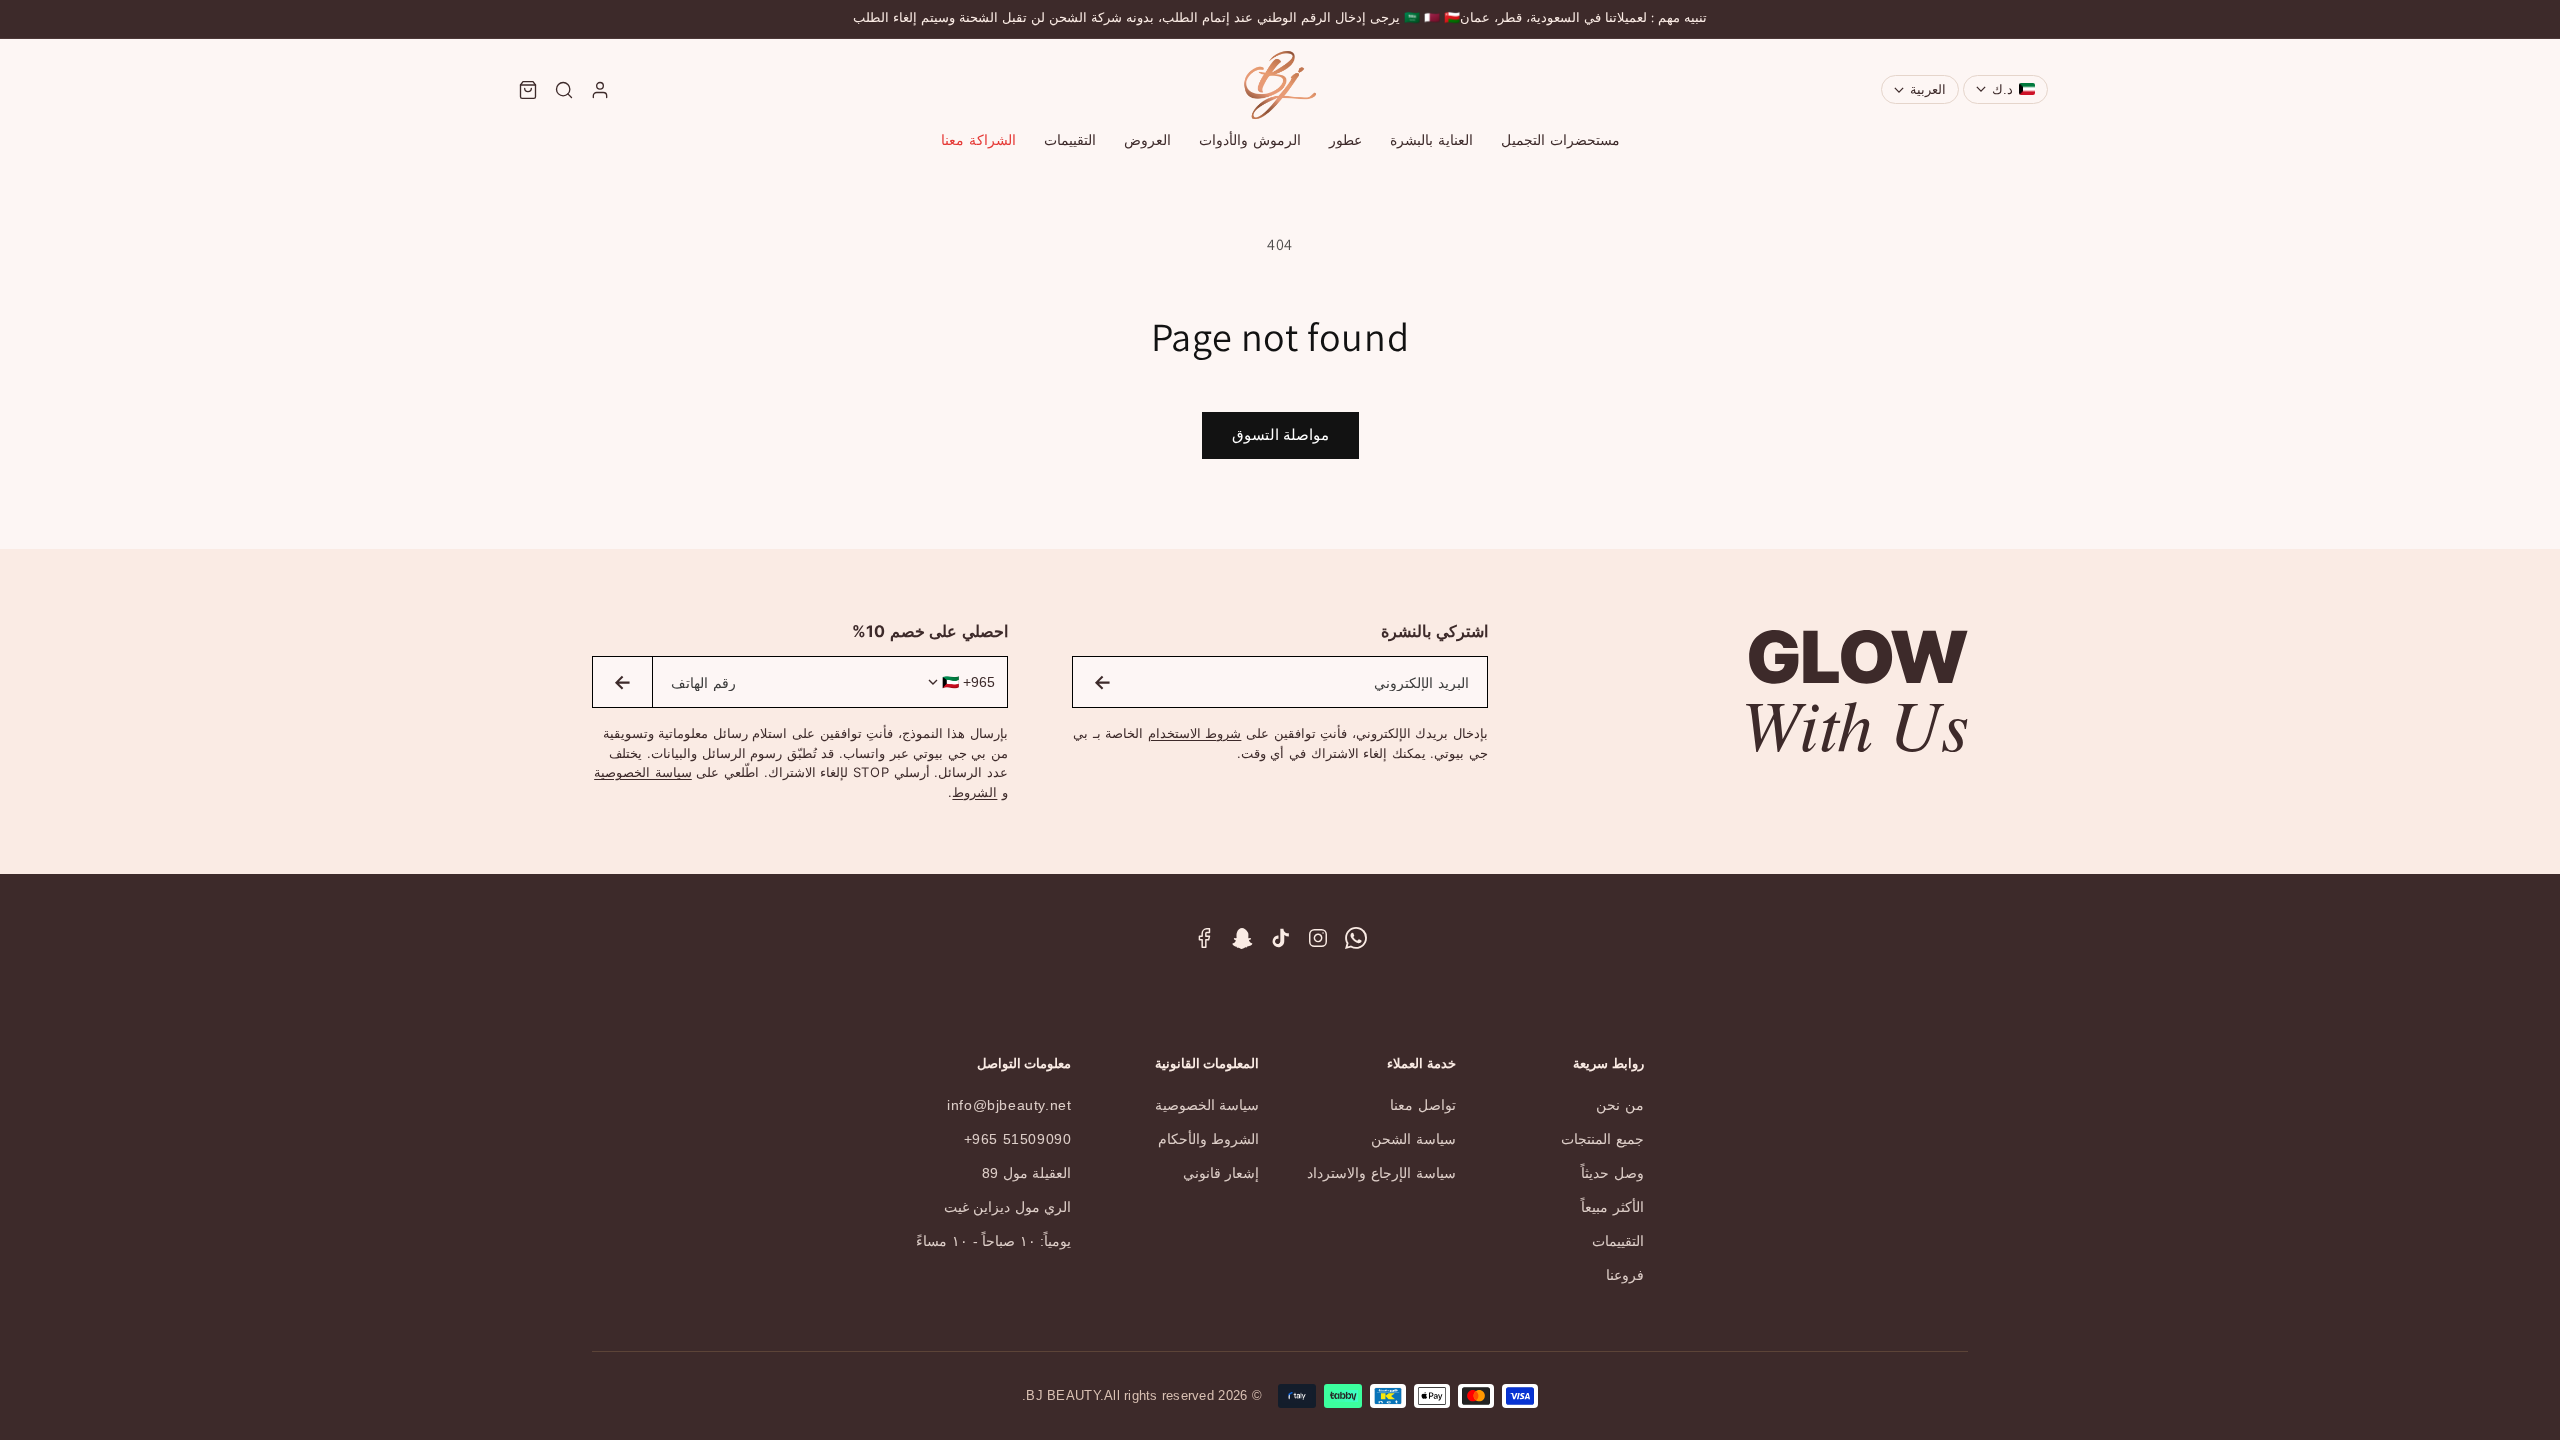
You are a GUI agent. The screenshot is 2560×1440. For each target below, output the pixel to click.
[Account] (600, 90)
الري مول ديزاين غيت (1008, 1207)
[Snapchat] (1242, 938)
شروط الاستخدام (1195, 733)
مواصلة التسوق (1280, 434)
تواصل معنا (1423, 1105)
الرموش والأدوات (1250, 140)
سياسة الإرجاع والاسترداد (1381, 1173)
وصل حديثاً (1612, 1173)
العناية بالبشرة (1431, 140)
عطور (1345, 140)
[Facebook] (1204, 938)
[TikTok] (1280, 938)
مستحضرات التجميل (1560, 140)
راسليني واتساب (622, 682)
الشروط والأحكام (1209, 1139)
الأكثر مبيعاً (1612, 1207)
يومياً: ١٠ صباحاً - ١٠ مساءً (993, 1241)
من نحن (1620, 1105)
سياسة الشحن (1413, 1139)
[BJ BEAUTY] (1280, 85)
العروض (1147, 140)
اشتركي (1102, 682)
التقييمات (1070, 140)
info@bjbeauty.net (1009, 1105)
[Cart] (528, 90)
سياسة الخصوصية (643, 772)
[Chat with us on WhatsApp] (1356, 938)
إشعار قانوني (1221, 1173)
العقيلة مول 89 (1026, 1173)
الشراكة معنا (978, 140)
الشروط (974, 792)
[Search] (564, 90)
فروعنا (1625, 1275)
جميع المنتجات (1602, 1139)
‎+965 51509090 (1018, 1139)
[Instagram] (1318, 938)
